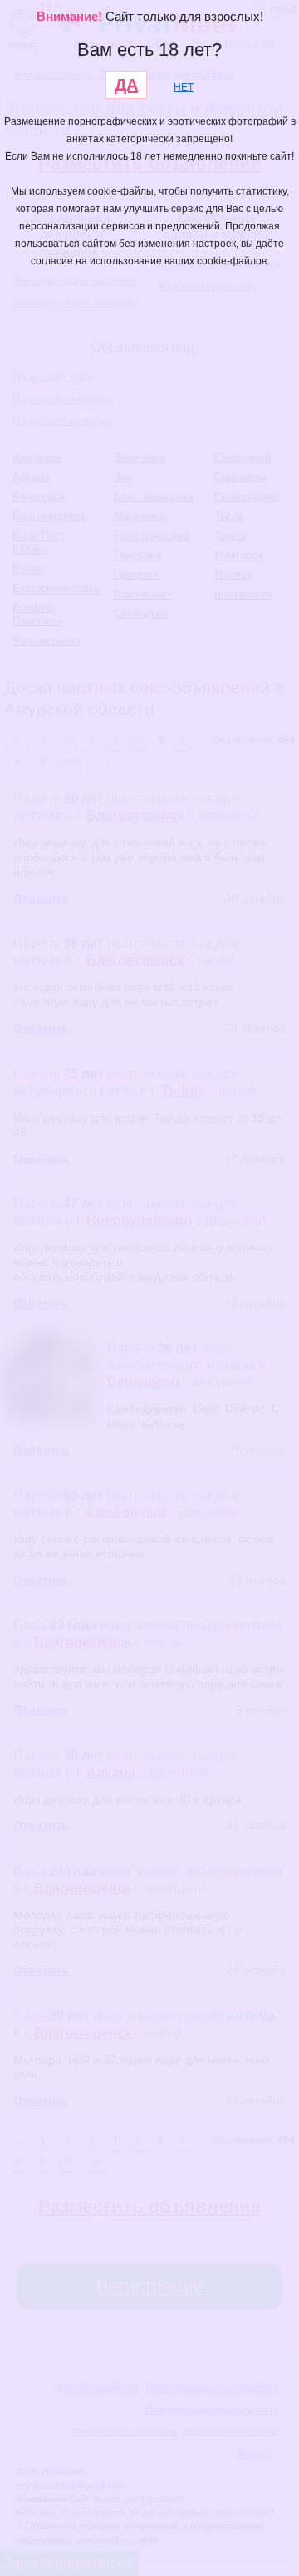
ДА (126, 85)
